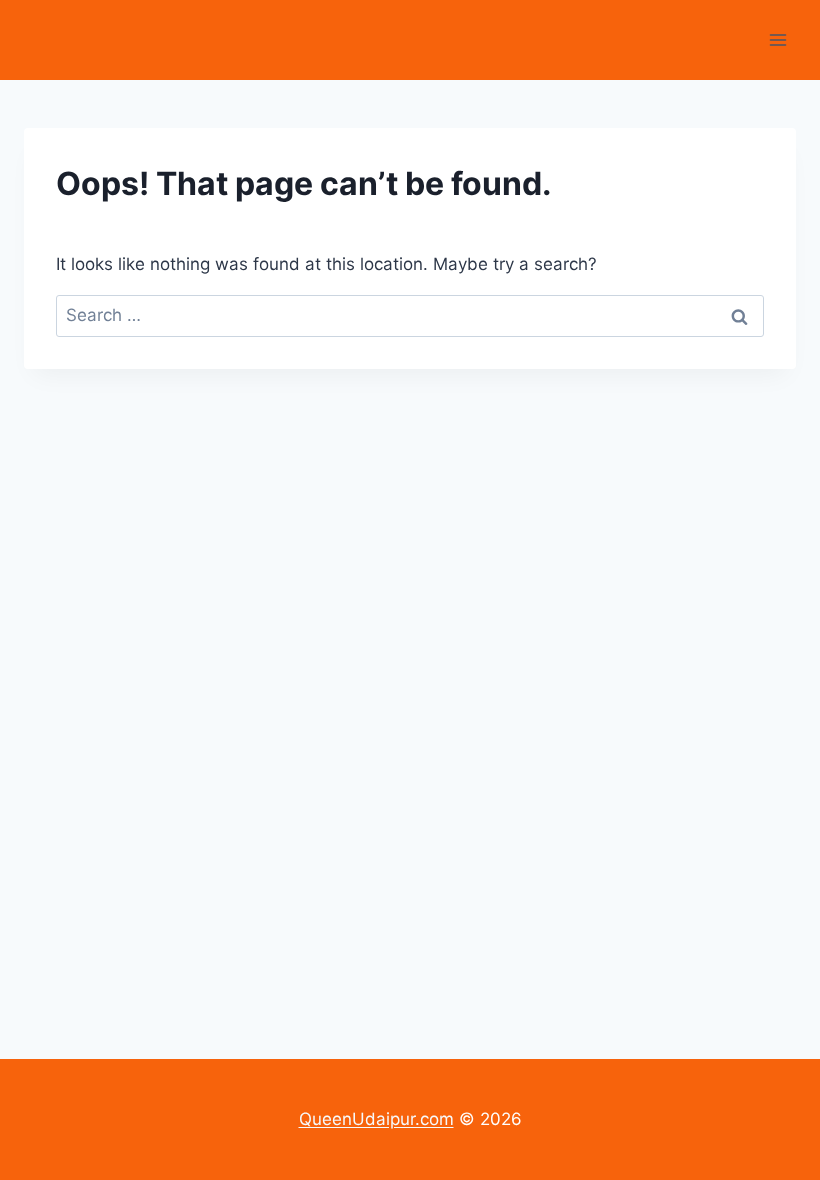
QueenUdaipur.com (376, 1119)
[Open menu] (777, 39)
